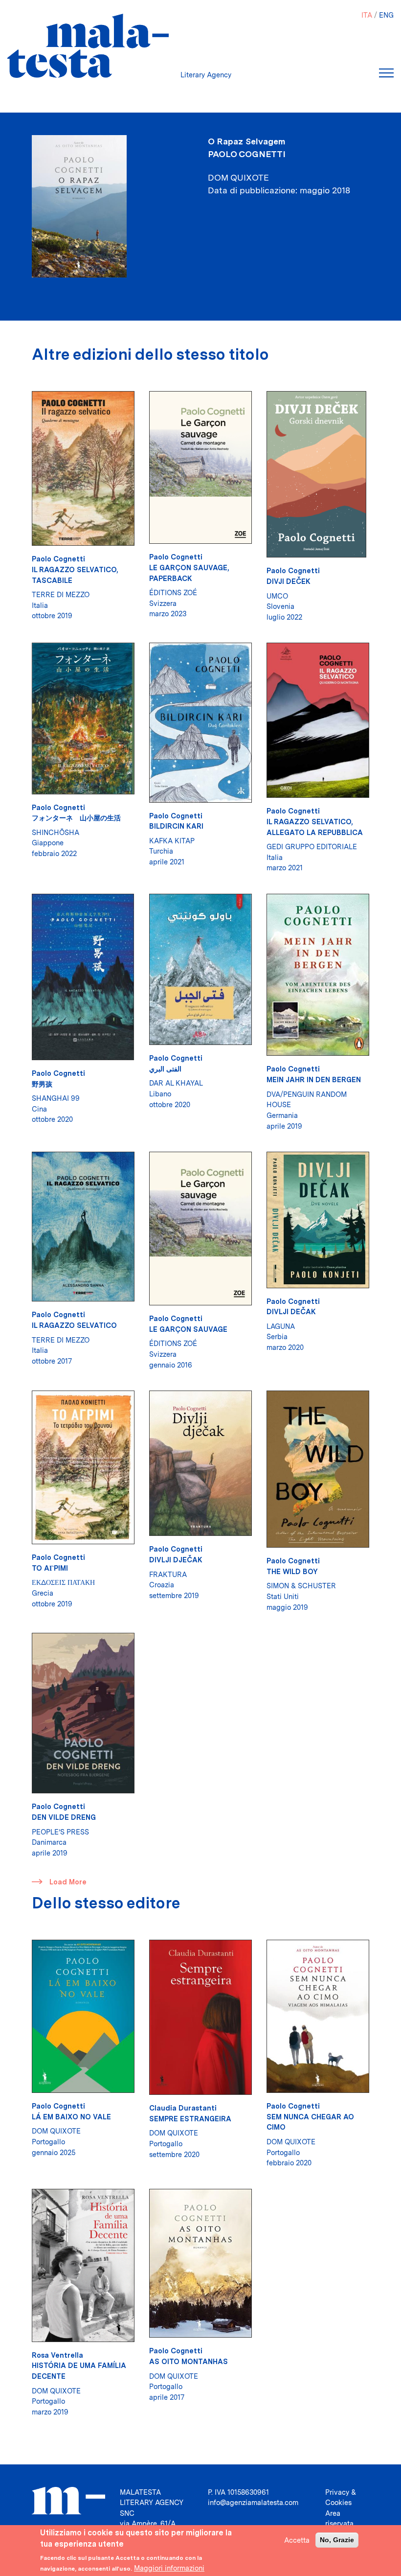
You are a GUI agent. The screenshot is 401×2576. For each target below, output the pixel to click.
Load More (68, 1882)
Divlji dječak (176, 1560)
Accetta (297, 2540)
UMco (277, 596)
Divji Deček (289, 581)
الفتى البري (165, 1069)
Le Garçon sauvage (188, 1329)
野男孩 (42, 1084)
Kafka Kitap (172, 841)
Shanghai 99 (56, 1098)
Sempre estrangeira (190, 2119)
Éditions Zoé (173, 592)
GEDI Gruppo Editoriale (312, 847)
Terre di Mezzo (61, 594)
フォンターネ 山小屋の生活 (76, 818)
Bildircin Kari (176, 826)
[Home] (88, 46)
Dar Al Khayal (176, 1083)
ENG (386, 15)
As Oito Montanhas (189, 2361)
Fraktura (168, 1574)
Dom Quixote (56, 2131)
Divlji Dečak (291, 1311)
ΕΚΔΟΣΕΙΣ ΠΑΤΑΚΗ (63, 1582)
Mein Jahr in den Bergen (314, 1079)
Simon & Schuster (301, 1586)
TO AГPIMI (50, 1568)
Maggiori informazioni (169, 2568)
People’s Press (60, 1832)
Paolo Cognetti (247, 154)
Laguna (281, 1326)
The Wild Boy (292, 1571)
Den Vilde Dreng (64, 1817)
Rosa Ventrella (57, 2355)
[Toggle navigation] (386, 73)
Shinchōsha (56, 832)
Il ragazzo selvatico (74, 1325)
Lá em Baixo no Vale (71, 2117)
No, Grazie (337, 2540)
